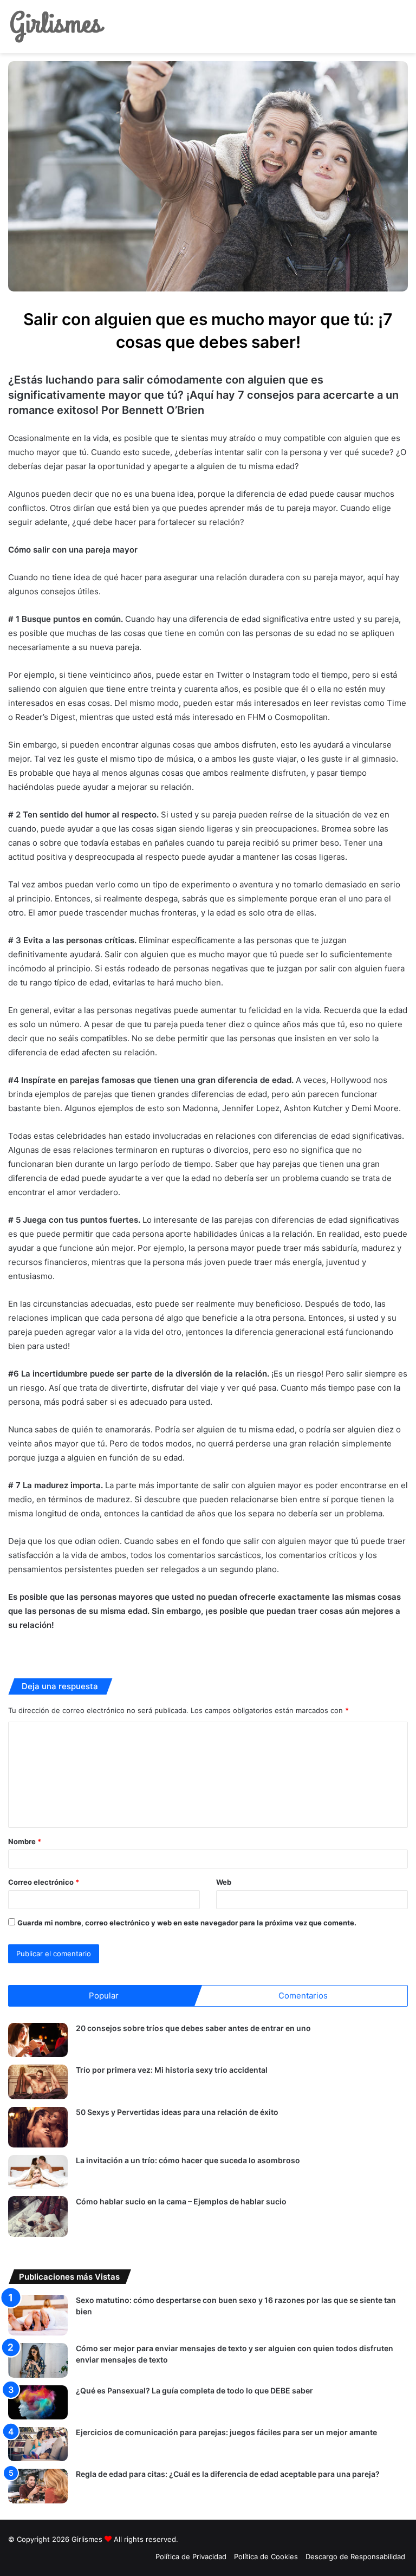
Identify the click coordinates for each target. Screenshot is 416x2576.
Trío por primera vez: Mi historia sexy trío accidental (172, 2070)
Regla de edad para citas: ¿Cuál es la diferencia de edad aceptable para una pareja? (228, 2474)
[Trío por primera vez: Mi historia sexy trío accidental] (38, 2082)
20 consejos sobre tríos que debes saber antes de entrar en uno (193, 2028)
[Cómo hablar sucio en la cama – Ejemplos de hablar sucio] (38, 2217)
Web (224, 1882)
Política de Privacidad (191, 2556)
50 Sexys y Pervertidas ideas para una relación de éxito (177, 2112)
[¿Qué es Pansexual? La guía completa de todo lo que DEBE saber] (38, 2402)
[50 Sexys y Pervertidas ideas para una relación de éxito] (38, 2127)
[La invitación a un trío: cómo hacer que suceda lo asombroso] (38, 2172)
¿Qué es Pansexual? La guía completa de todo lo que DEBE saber (194, 2390)
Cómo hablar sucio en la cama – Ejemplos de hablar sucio (181, 2201)
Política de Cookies (266, 2556)
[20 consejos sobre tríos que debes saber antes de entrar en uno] (38, 2040)
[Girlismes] (57, 27)
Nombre (25, 1841)
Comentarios (303, 1996)
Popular (104, 1996)
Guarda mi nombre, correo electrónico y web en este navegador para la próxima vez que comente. (187, 1923)
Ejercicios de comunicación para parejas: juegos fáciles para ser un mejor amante (226, 2432)
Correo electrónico (44, 1882)
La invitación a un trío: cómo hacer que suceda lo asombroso (188, 2160)
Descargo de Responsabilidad (355, 2556)
